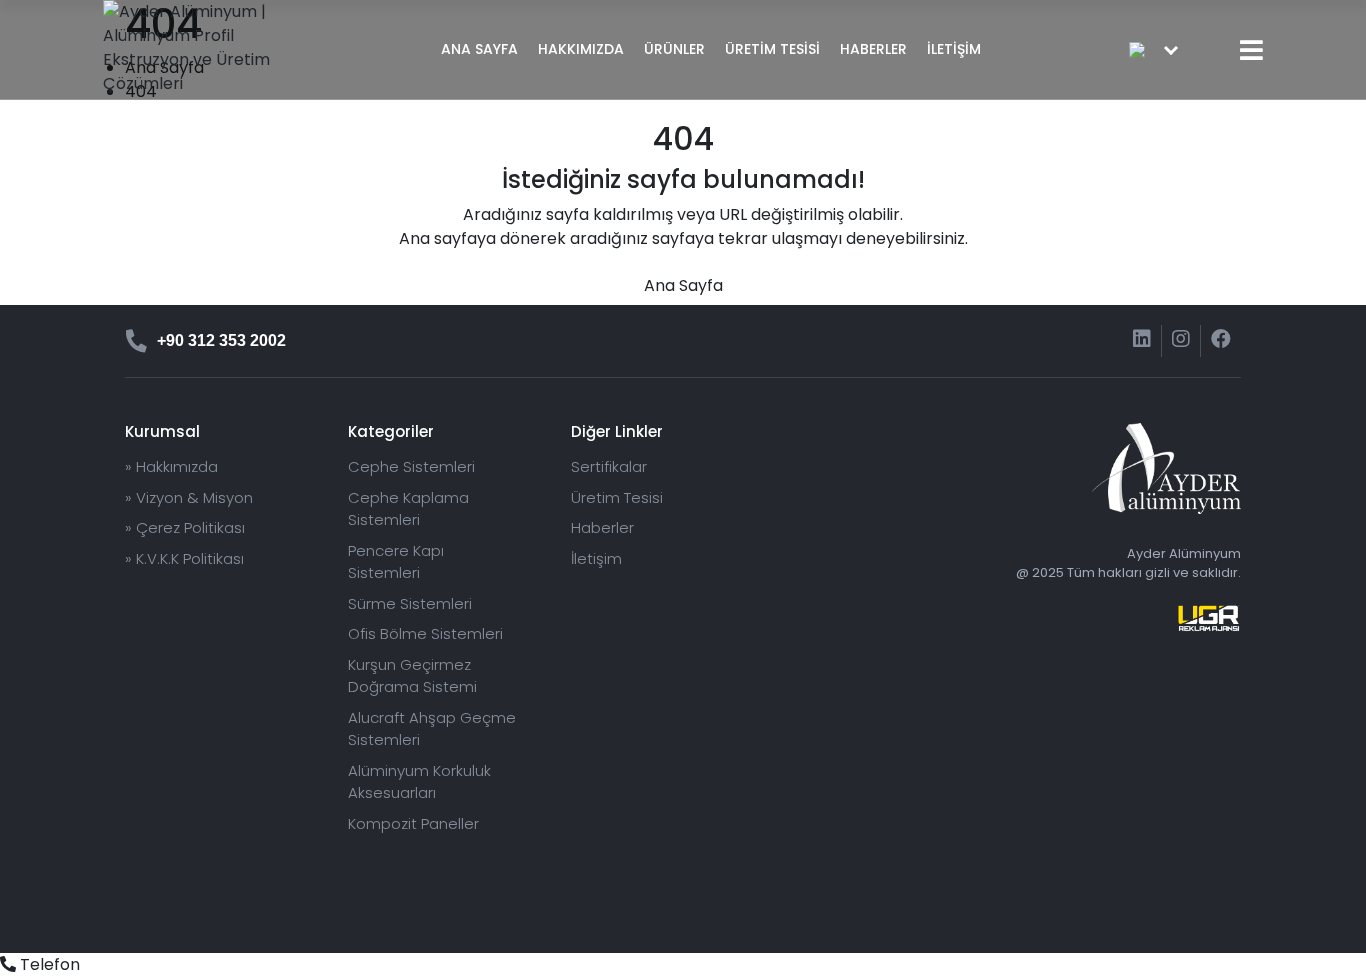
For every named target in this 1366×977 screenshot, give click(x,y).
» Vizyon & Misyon (189, 497)
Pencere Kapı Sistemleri (396, 562)
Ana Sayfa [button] (479, 49)
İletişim (954, 49)
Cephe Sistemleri (411, 466)
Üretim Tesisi (617, 497)
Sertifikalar (609, 466)
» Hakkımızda (171, 466)
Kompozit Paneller (413, 823)
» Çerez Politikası (185, 527)
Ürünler (674, 49)
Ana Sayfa (683, 285)
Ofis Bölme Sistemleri (425, 633)
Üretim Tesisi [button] (772, 49)
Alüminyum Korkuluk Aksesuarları (419, 782)
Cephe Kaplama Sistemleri (408, 509)
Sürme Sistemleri (410, 603)
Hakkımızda (581, 49)
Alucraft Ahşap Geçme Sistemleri (432, 729)
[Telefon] (8, 964)
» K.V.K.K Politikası (184, 558)
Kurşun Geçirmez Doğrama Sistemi (412, 676)
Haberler (873, 49)
